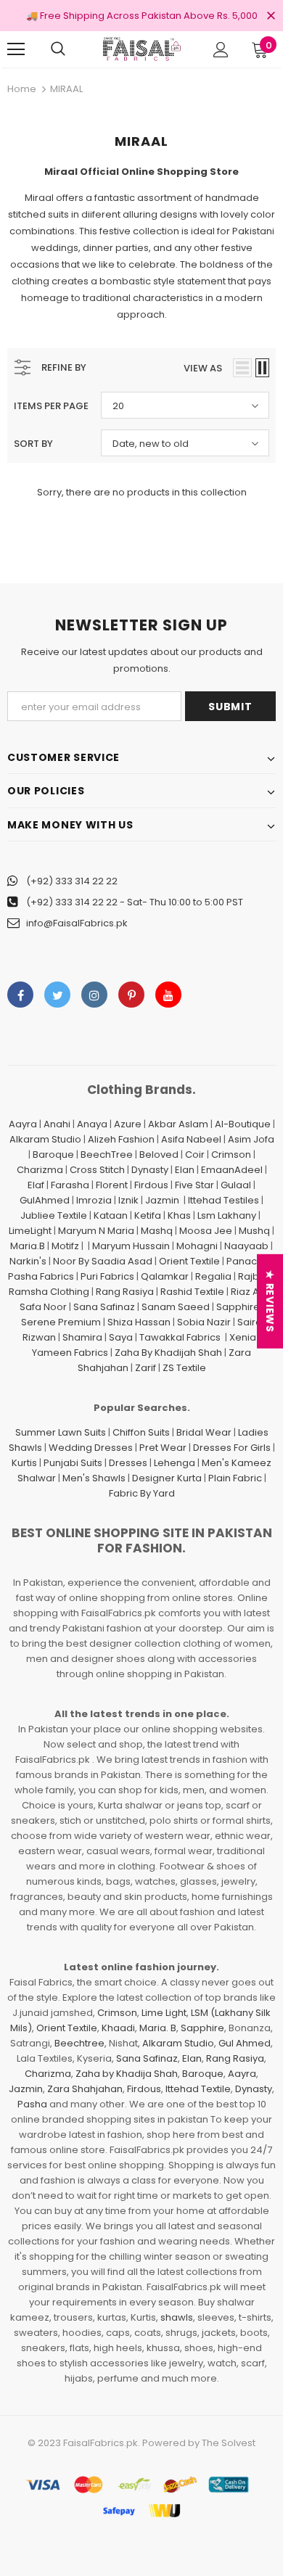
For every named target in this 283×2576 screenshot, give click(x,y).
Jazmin (162, 1200)
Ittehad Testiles (223, 1200)
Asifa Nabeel (191, 1139)
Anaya (92, 1124)
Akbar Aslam (178, 1124)
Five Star (194, 1185)
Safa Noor (43, 1307)
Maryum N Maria (96, 1231)
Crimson (231, 1155)
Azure (128, 1124)
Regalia (213, 1276)
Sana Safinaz (104, 1307)
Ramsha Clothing (49, 1292)
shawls (177, 2317)
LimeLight (30, 1231)
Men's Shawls (94, 1478)
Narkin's (28, 1261)
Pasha (32, 2104)
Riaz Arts (251, 1292)
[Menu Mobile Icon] (16, 49)
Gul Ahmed (245, 2043)
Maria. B (158, 2028)
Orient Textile (189, 1261)
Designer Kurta (167, 1478)
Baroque (53, 1155)
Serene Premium (61, 1322)
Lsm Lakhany (227, 1215)
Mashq (157, 1231)
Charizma (40, 1170)
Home (22, 89)
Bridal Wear (204, 1432)
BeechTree (107, 1155)
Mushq (254, 1231)
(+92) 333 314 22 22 (72, 881)
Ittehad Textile (198, 2089)
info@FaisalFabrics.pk (77, 923)
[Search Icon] (58, 49)
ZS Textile (184, 1368)
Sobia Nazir (204, 1322)
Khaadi (118, 2028)
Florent (112, 1185)
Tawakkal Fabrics (180, 1337)
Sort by (33, 444)
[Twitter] (57, 995)
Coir (195, 1155)
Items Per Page (51, 406)
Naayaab (246, 1246)
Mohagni (197, 1246)
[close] (271, 17)
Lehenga (175, 1463)
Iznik (128, 1200)
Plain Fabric (235, 1478)
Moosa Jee (206, 1231)
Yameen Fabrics (70, 1353)
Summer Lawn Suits (61, 1432)
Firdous (151, 1185)
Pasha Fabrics (41, 1276)
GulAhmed (45, 1200)
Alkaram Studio (45, 1139)
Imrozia (94, 1200)
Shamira (82, 1337)
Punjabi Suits (73, 1463)
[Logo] (141, 49)
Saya (121, 1337)
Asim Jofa (251, 1139)
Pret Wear (163, 1448)
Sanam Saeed (176, 1307)
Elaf (36, 1185)
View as (203, 368)
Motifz (65, 1246)
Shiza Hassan (139, 1322)
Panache (248, 1261)
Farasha (70, 1185)
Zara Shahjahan (85, 2089)
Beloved (159, 1155)
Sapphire (238, 1307)
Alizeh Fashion (121, 1139)
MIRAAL (66, 89)
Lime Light (164, 2013)
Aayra (23, 1124)
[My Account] (221, 50)
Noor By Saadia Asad (103, 1261)
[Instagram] (94, 995)
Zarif (145, 1368)
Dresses (128, 1463)
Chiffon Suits (141, 1432)
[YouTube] (168, 995)
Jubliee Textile (54, 1215)
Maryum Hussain (131, 1246)
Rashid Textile (192, 1292)
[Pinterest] (131, 995)
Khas (179, 1215)
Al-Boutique (243, 1124)
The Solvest (229, 2443)
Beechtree (79, 2043)
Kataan (111, 1215)
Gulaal (236, 1185)
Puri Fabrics (107, 1276)
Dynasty (150, 1170)
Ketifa (148, 1215)
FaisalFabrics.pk (101, 2443)
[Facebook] (20, 995)
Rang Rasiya (125, 1292)
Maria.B (28, 1246)
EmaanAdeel (232, 1170)
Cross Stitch (97, 1170)
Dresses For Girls (232, 1448)
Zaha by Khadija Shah (127, 2074)
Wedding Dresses (91, 1448)
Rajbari (255, 1276)
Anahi (57, 1124)
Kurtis (24, 1463)
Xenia (243, 1337)
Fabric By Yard (142, 1493)
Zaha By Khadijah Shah (168, 1353)
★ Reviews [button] (270, 1301)
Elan (185, 1170)
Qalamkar (165, 1276)
